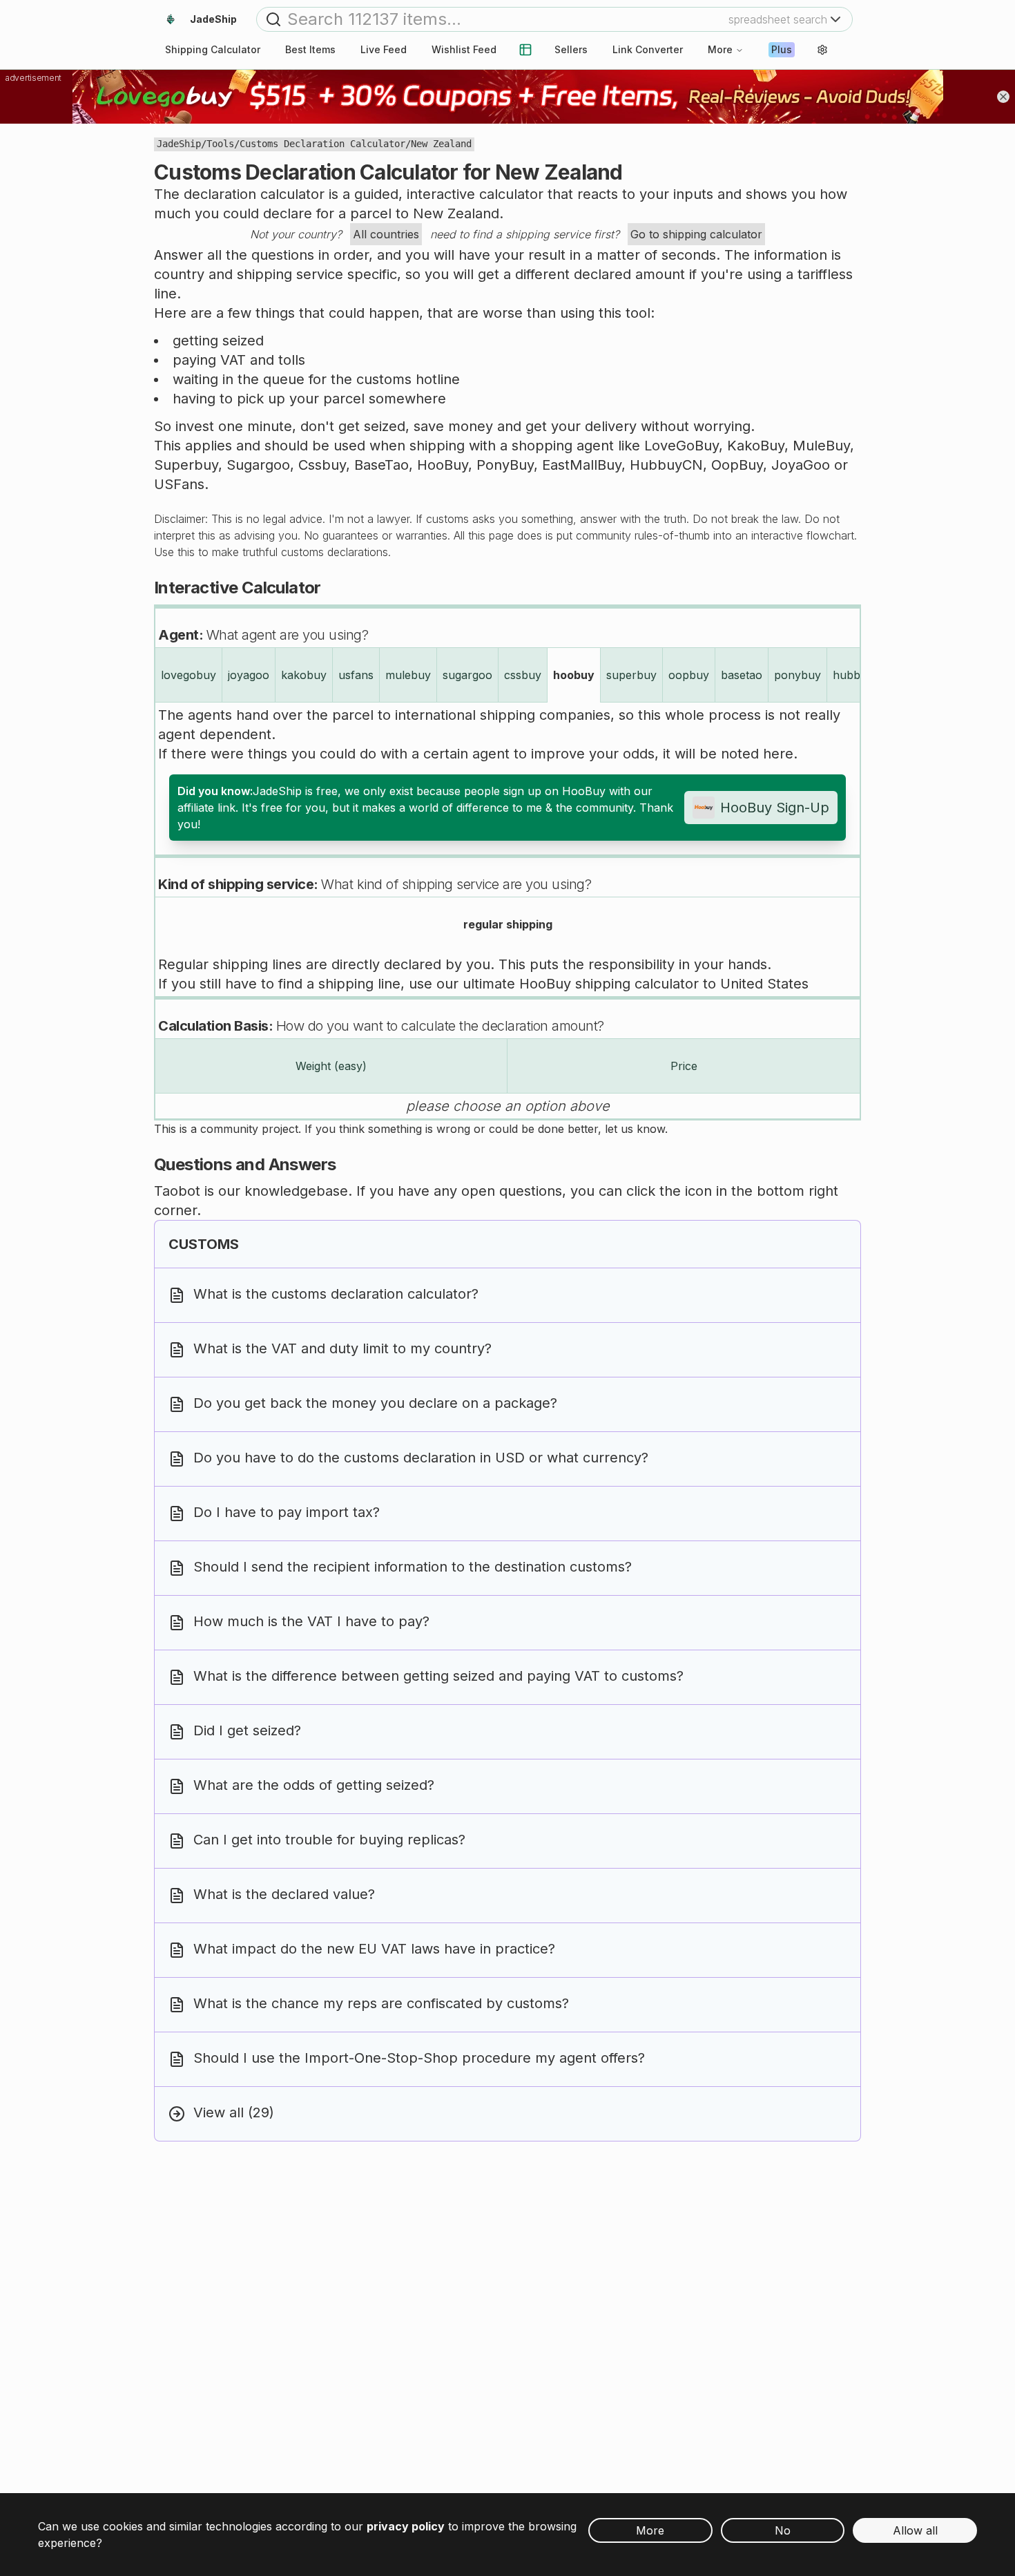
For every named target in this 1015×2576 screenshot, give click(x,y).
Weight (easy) (331, 1066)
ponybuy (797, 675)
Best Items (310, 49)
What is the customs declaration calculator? (336, 1294)
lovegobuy (188, 675)
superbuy (631, 675)
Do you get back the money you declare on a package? (375, 1403)
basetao (742, 675)
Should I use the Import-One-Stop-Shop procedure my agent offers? (419, 2058)
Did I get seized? (247, 1730)
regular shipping (508, 924)
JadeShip (179, 144)
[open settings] (822, 50)
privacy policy (406, 2526)
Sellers (571, 49)
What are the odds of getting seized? (314, 1785)
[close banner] (1003, 97)
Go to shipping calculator (696, 234)
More (720, 49)
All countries (386, 234)
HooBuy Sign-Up (775, 808)
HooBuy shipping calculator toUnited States (664, 984)
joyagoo (249, 675)
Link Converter (648, 49)
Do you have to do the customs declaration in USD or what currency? (421, 1458)
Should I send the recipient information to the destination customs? (413, 1567)
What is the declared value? (284, 1894)
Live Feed (384, 49)
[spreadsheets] (525, 50)
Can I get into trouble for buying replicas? (329, 1840)
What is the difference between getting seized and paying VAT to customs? (438, 1676)
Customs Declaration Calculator (322, 144)
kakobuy (304, 675)
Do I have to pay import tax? (287, 1512)
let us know (635, 1129)
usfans (356, 675)
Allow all (915, 2530)
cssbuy (523, 675)
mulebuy (408, 675)
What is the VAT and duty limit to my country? (342, 1348)
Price (684, 1066)
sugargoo (467, 675)
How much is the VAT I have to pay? (311, 1621)
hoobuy (574, 675)
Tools (220, 144)
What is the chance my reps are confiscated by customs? (381, 2003)
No (783, 2530)
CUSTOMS (204, 1244)
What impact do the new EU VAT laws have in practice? (374, 1949)
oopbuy (689, 675)
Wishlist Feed (464, 49)
